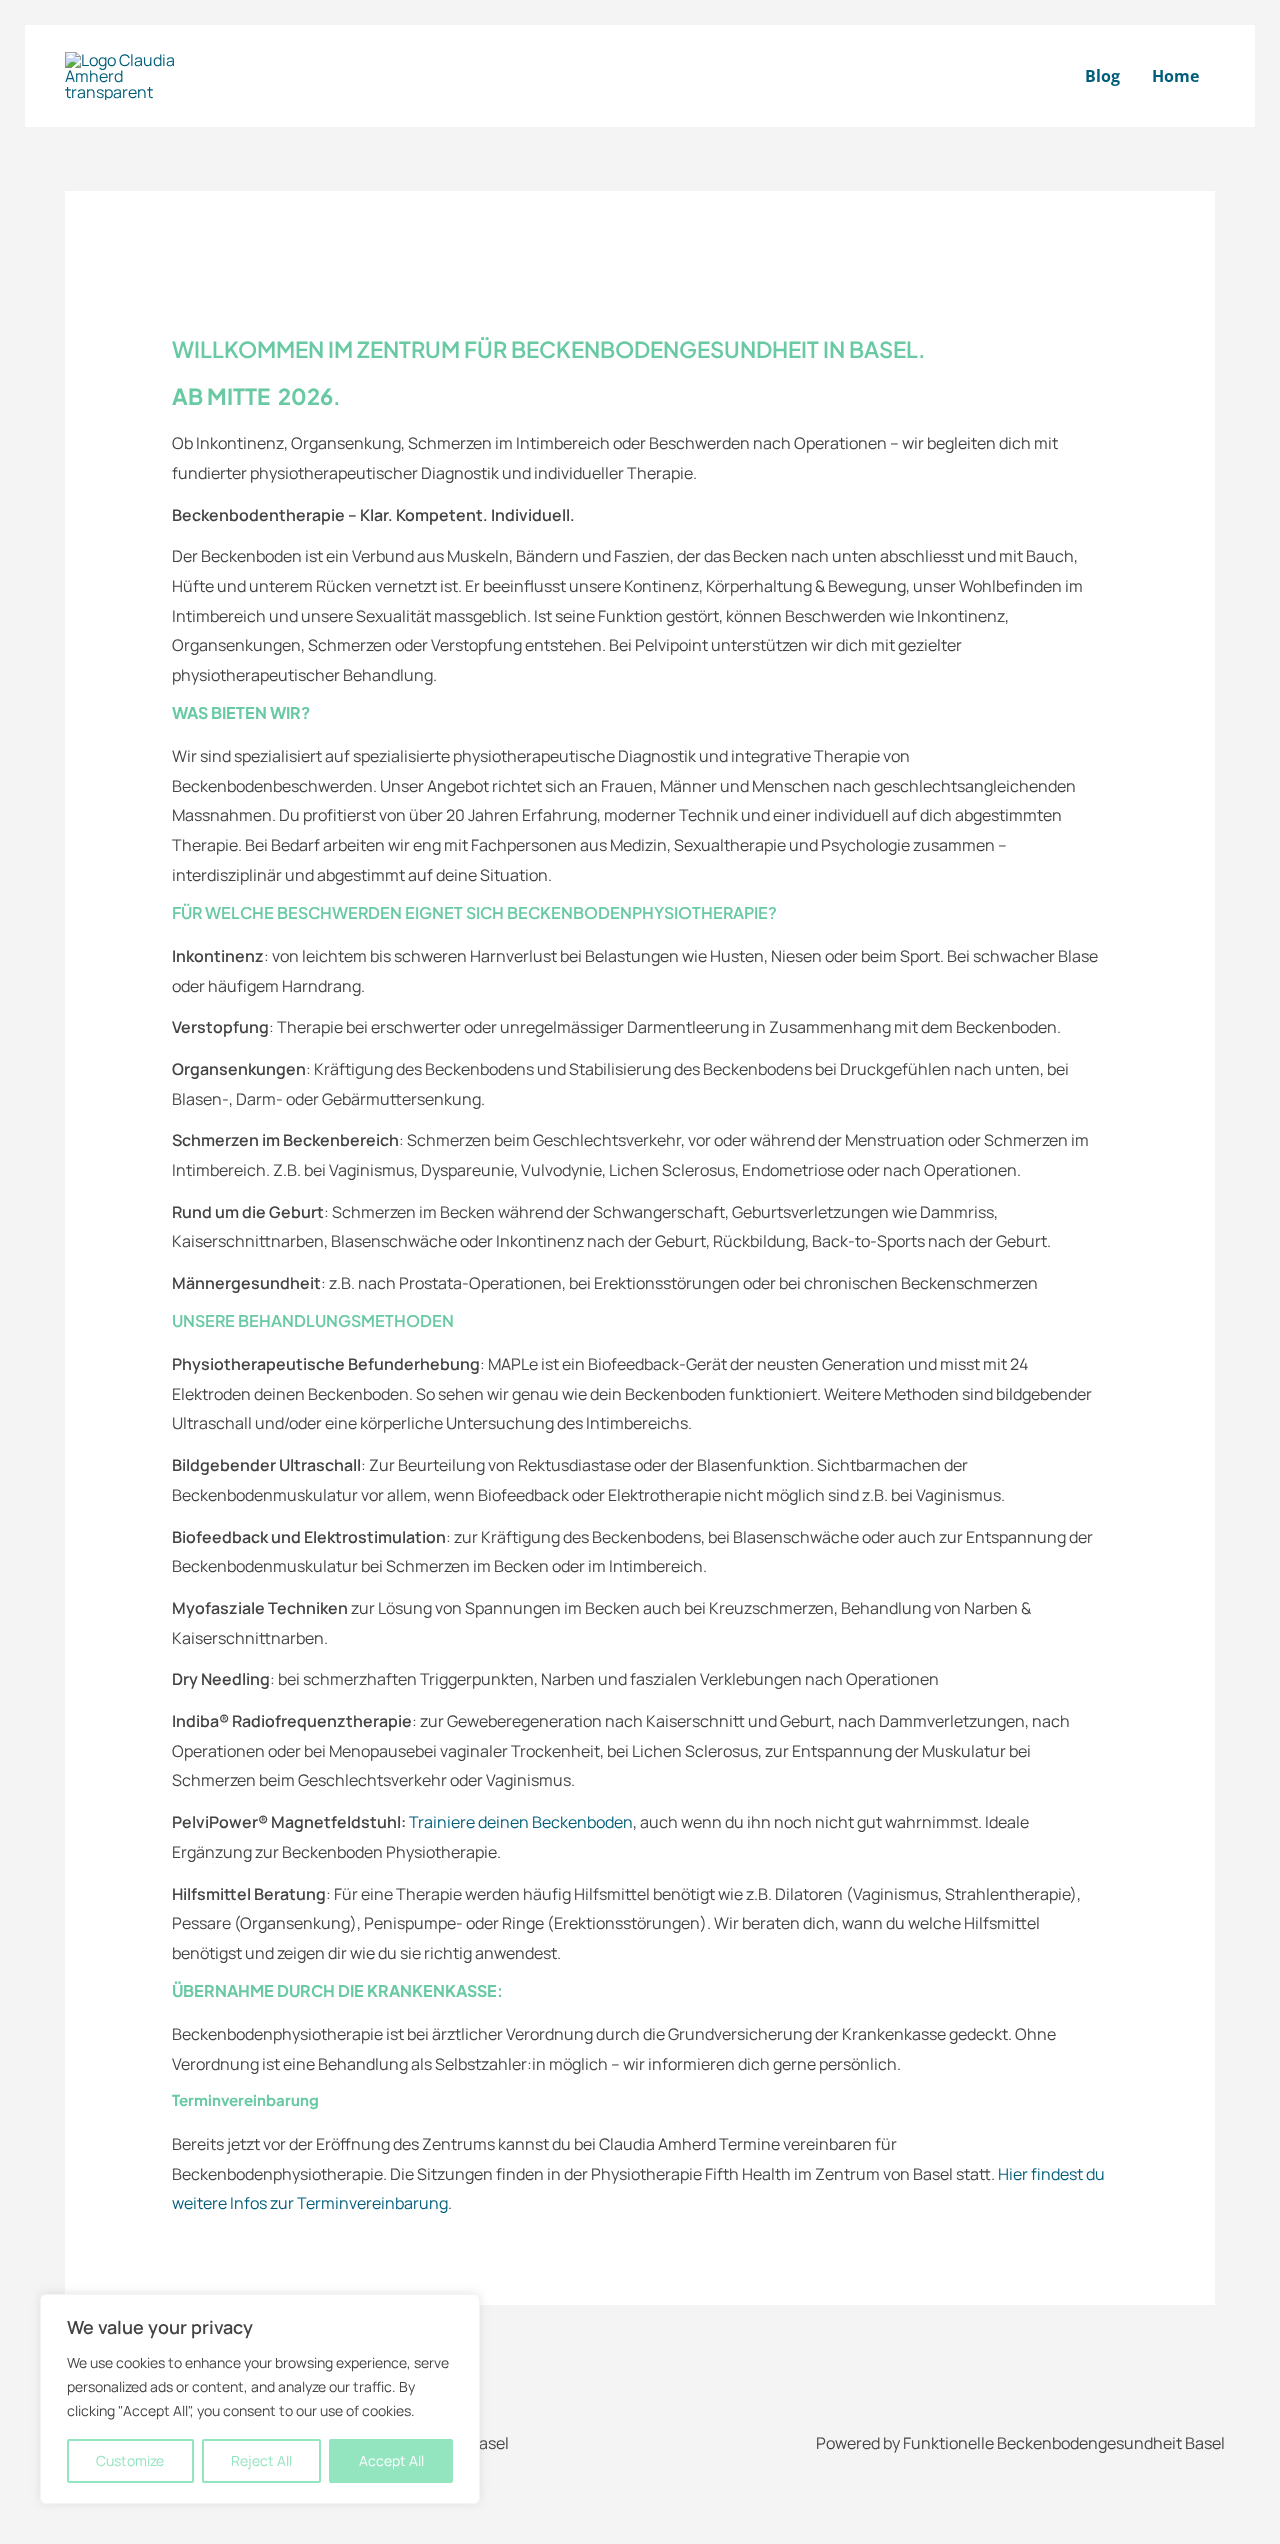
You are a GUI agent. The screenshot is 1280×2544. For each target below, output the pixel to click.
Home (1175, 76)
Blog (1102, 76)
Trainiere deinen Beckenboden (521, 1822)
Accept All (391, 2460)
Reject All (261, 2460)
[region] (260, 2399)
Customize (130, 2460)
